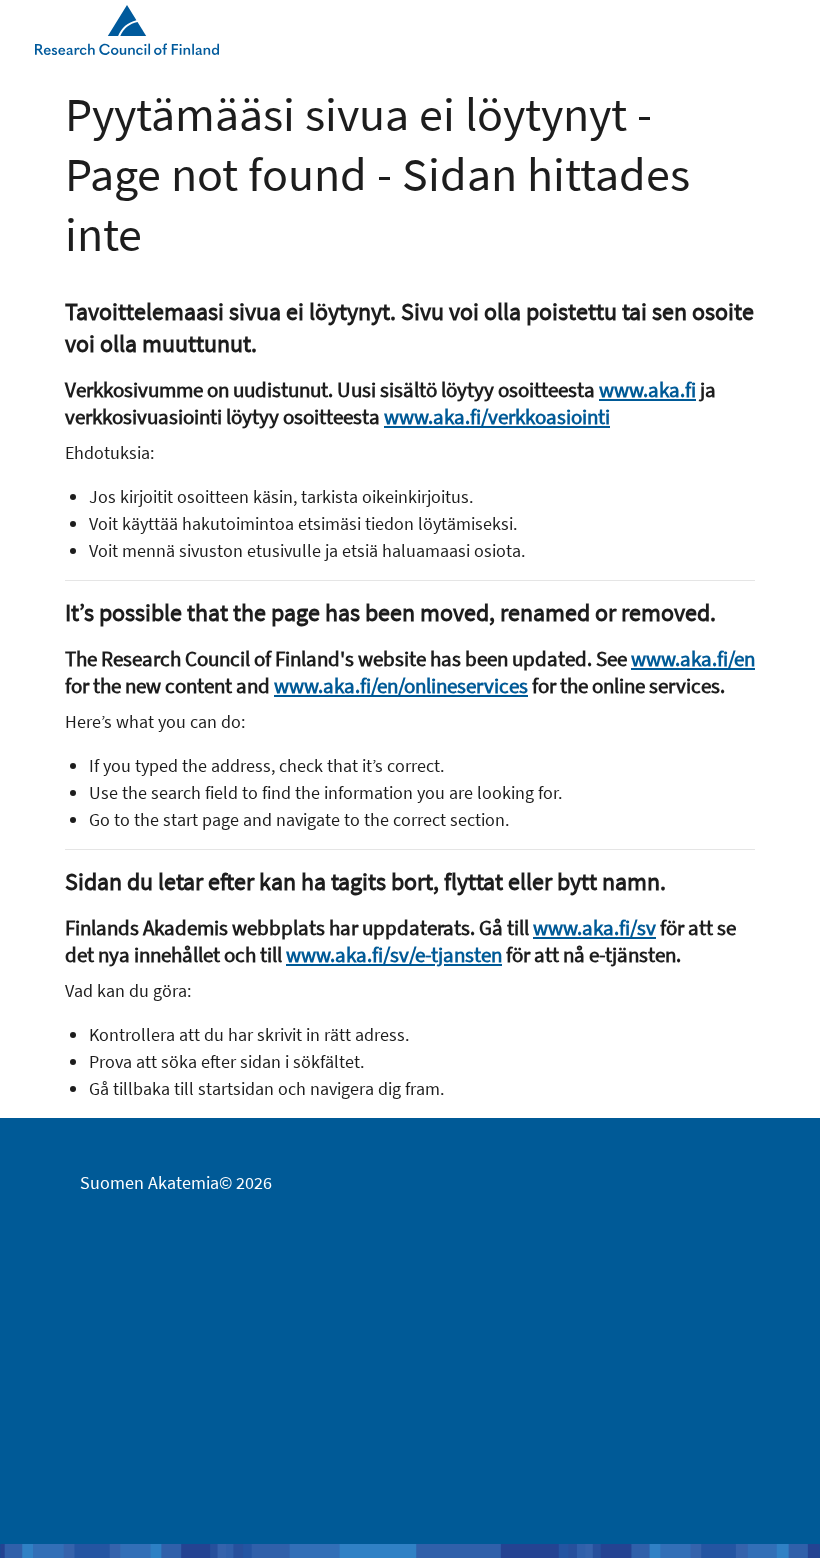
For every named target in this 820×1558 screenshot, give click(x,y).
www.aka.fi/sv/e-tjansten (394, 954)
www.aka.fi (647, 389)
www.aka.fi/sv (594, 927)
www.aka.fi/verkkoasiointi (497, 416)
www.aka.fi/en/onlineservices (401, 685)
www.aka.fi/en (693, 658)
